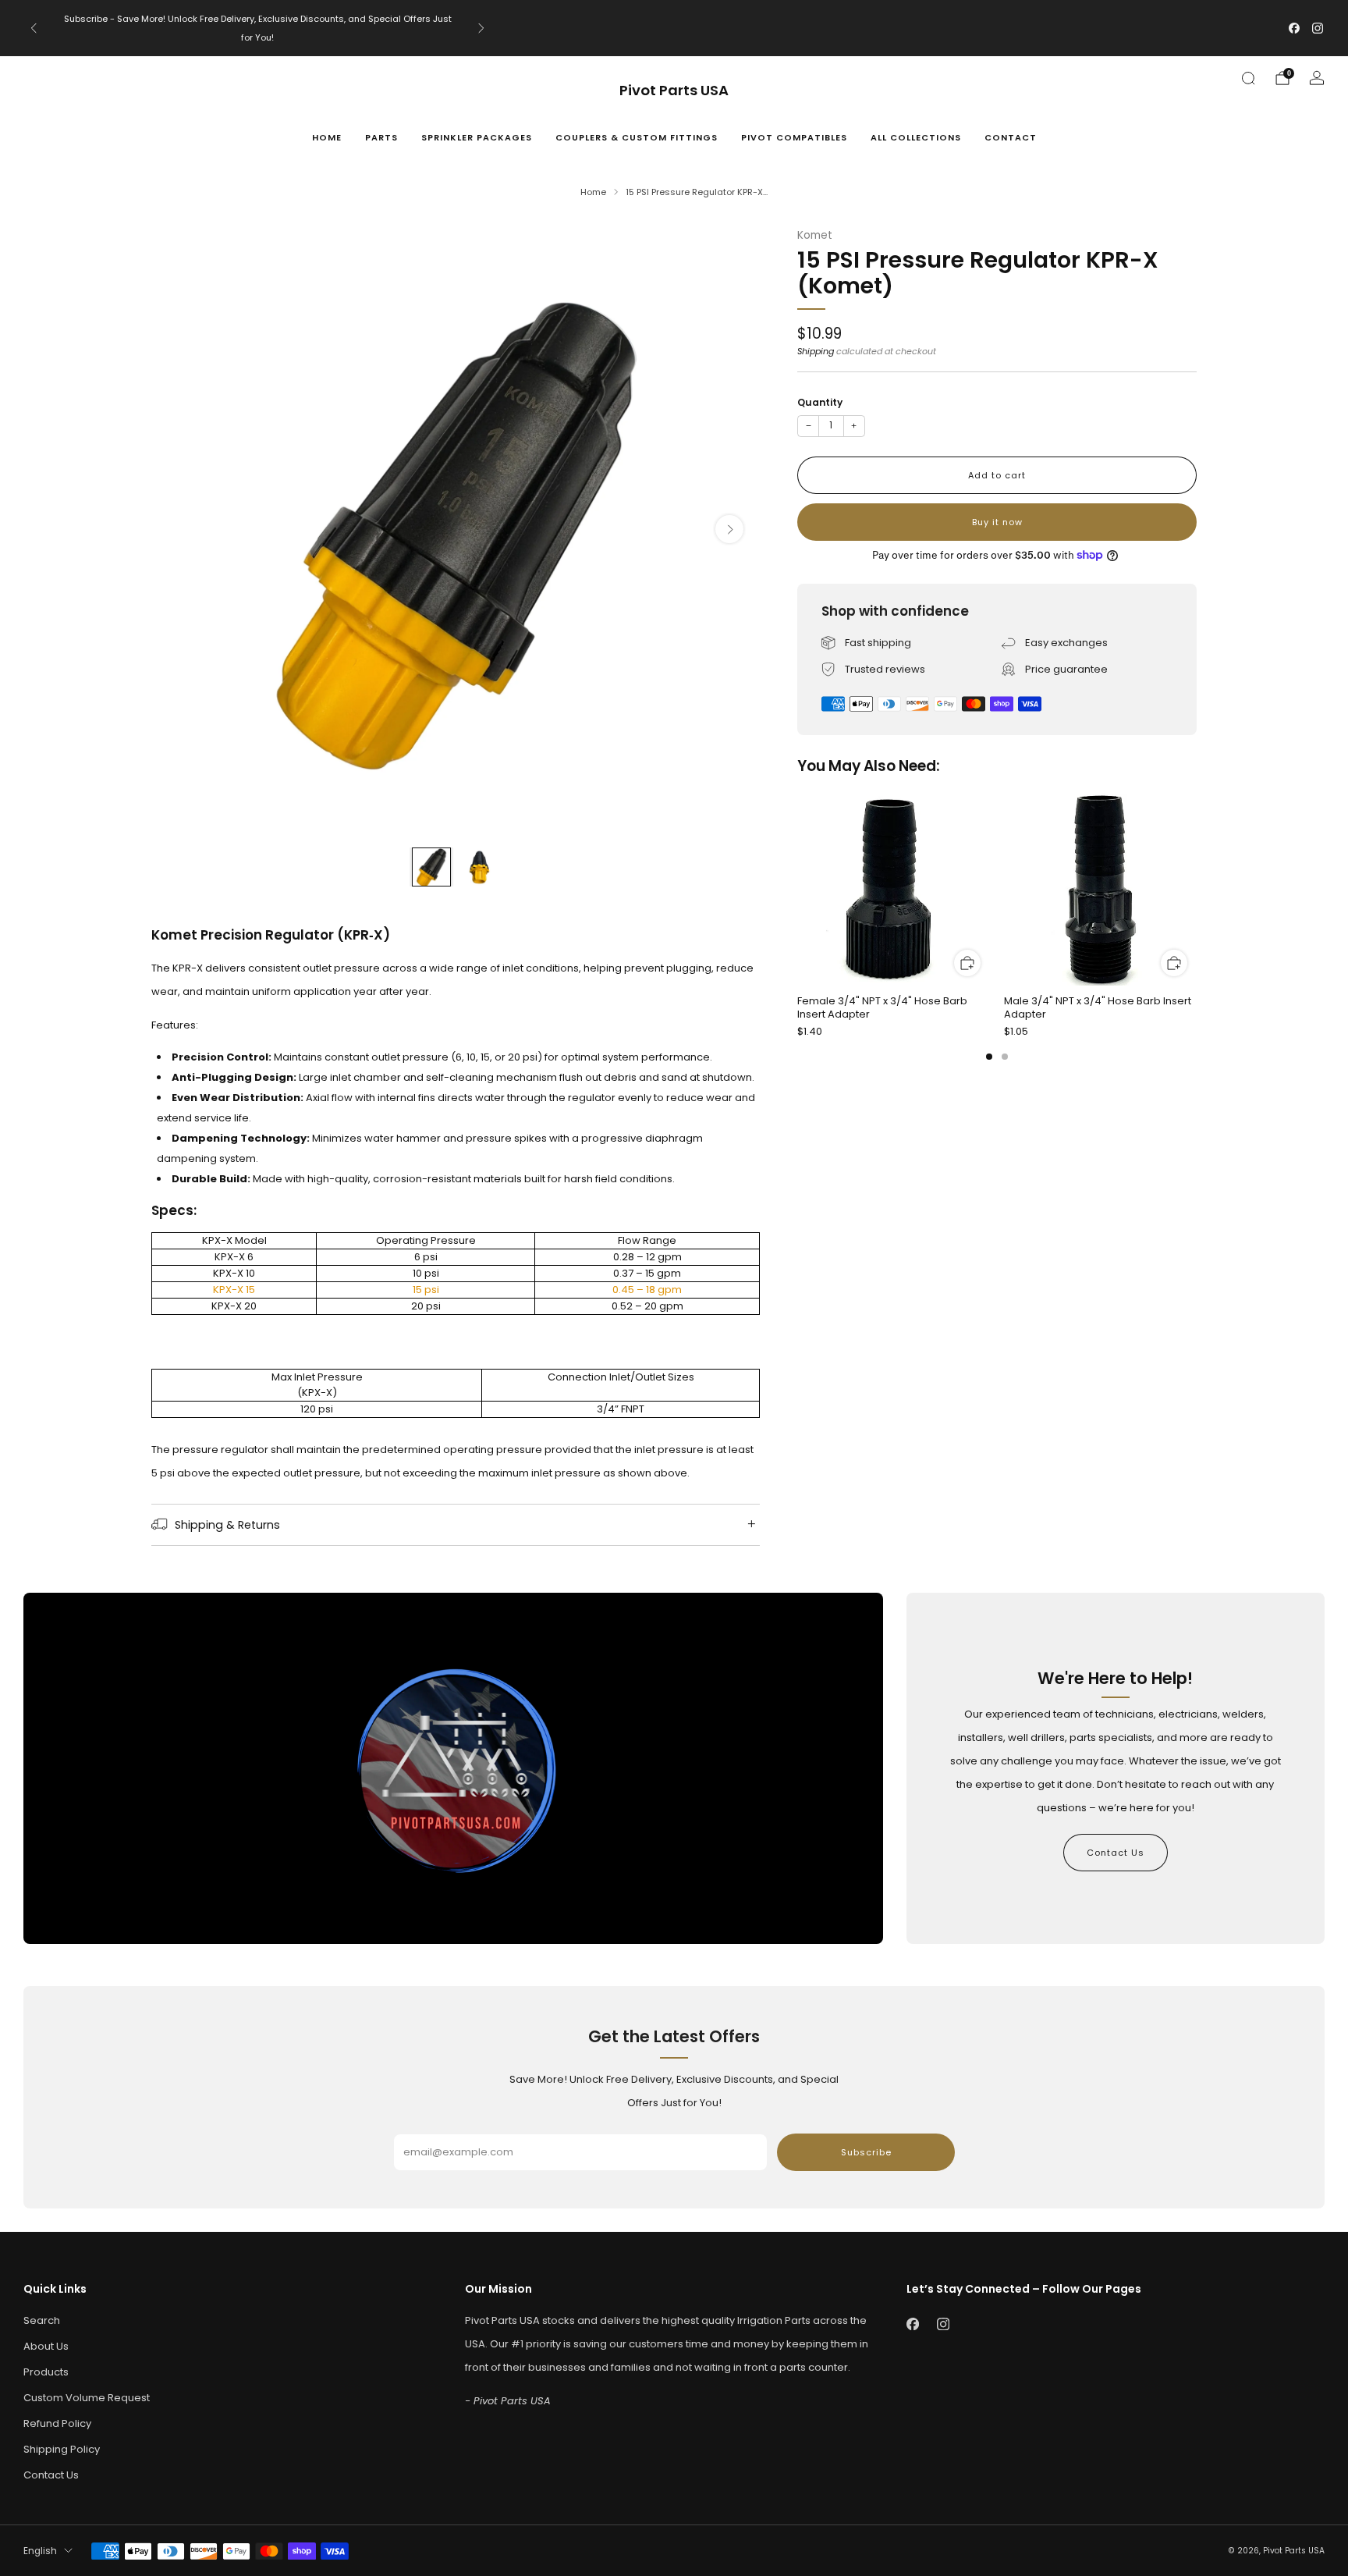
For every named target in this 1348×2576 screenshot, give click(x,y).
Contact (1011, 137)
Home (327, 137)
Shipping (816, 351)
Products (46, 2372)
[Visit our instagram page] (1318, 28)
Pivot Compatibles (794, 137)
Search (42, 2320)
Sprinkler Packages (477, 137)
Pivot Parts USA (674, 91)
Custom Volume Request (87, 2398)
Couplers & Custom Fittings (637, 137)
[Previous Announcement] (34, 28)
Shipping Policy (62, 2449)
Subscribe (866, 2152)
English (40, 2551)
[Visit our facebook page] (1294, 28)
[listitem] (257, 28)
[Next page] (1197, 890)
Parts (381, 137)
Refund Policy (57, 2423)
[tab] (989, 1057)
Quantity (820, 402)
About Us (46, 2346)
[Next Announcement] (481, 28)
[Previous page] (797, 890)
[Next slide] (729, 529)
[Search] (1248, 78)
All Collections (916, 137)
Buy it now (997, 522)
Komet (815, 235)
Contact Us (1116, 1853)
